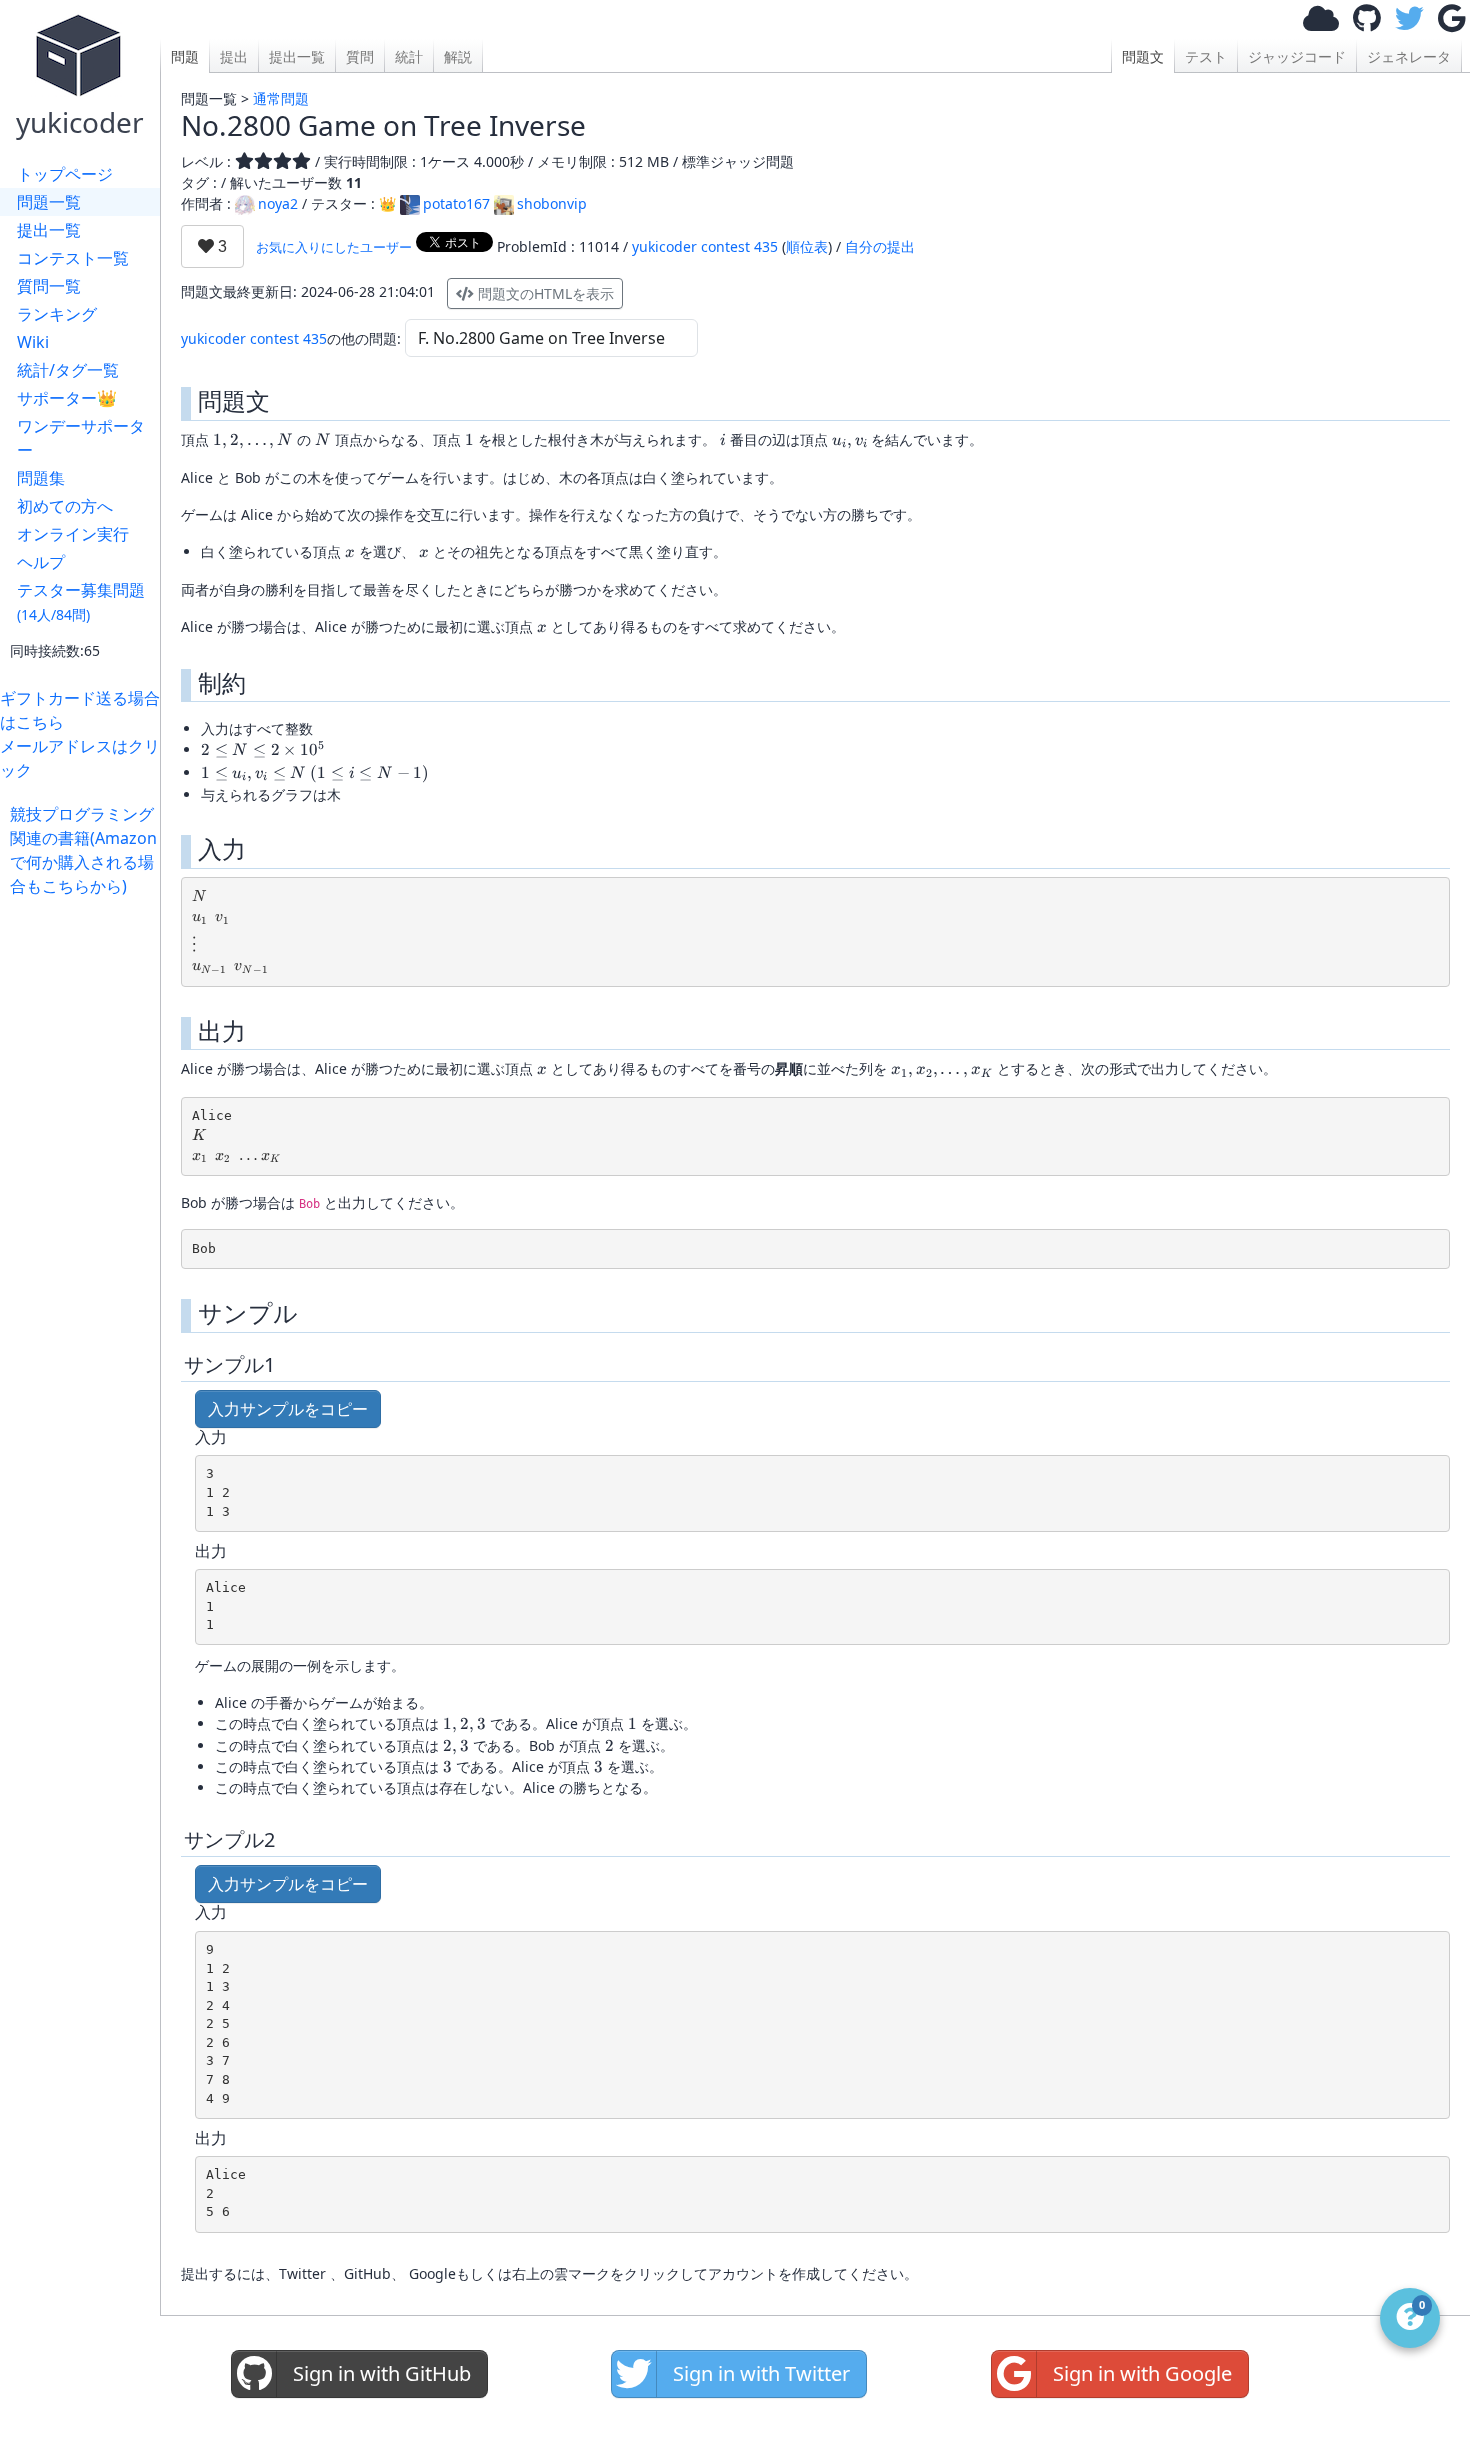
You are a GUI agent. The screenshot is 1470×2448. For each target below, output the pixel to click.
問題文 (1143, 56)
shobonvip (552, 203)
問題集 (41, 478)
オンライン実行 (73, 534)
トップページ (65, 174)
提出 (234, 56)
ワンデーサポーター (81, 438)
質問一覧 (49, 286)
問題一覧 (49, 202)
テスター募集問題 (81, 601)
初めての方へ (65, 506)
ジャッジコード (1297, 56)
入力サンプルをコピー (288, 1409)
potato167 (456, 203)
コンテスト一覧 (73, 258)
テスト (1206, 56)
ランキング (57, 314)
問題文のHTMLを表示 (544, 293)
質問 (360, 56)
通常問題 (281, 98)
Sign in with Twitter (761, 2373)
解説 (458, 56)
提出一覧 (49, 230)
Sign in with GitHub (382, 2373)
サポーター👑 (67, 398)
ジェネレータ (1409, 56)
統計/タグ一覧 (68, 370)
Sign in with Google (1142, 2373)
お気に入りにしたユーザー (334, 247)
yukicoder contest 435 (705, 246)
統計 (409, 56)
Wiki (33, 342)
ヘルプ (41, 562)
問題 (185, 56)
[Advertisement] (85, 1198)
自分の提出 (880, 246)
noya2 (278, 203)
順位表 (807, 246)
